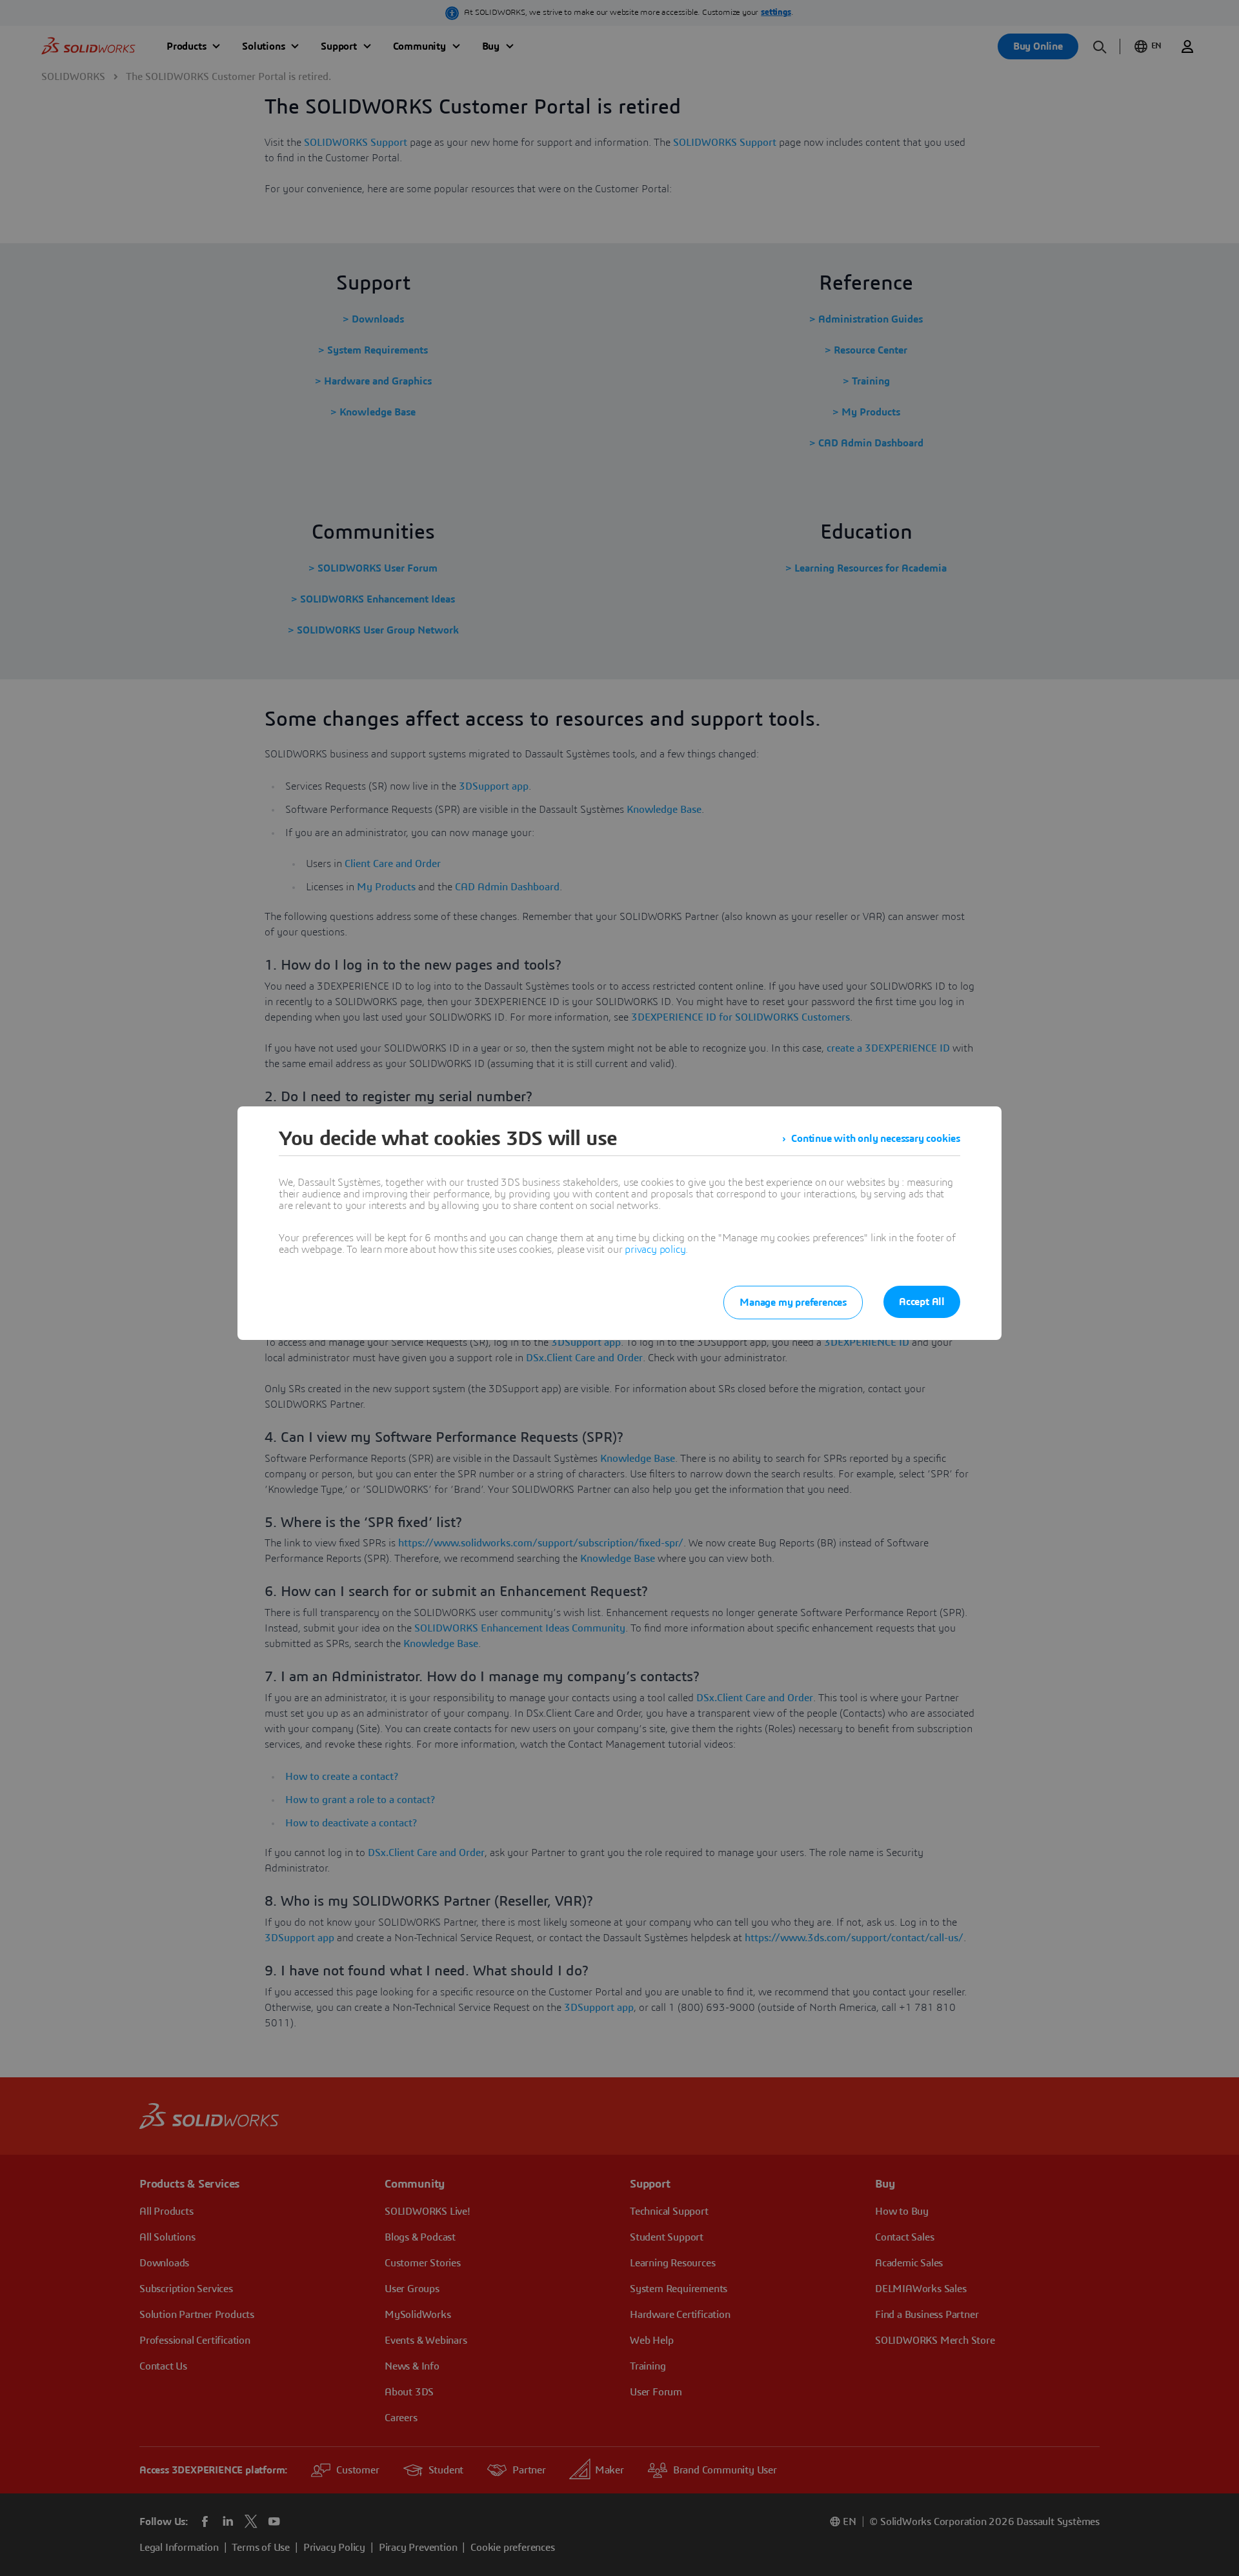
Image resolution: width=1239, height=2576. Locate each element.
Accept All (922, 1302)
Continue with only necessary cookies (876, 1139)
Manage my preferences (793, 1303)
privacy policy (655, 1250)
